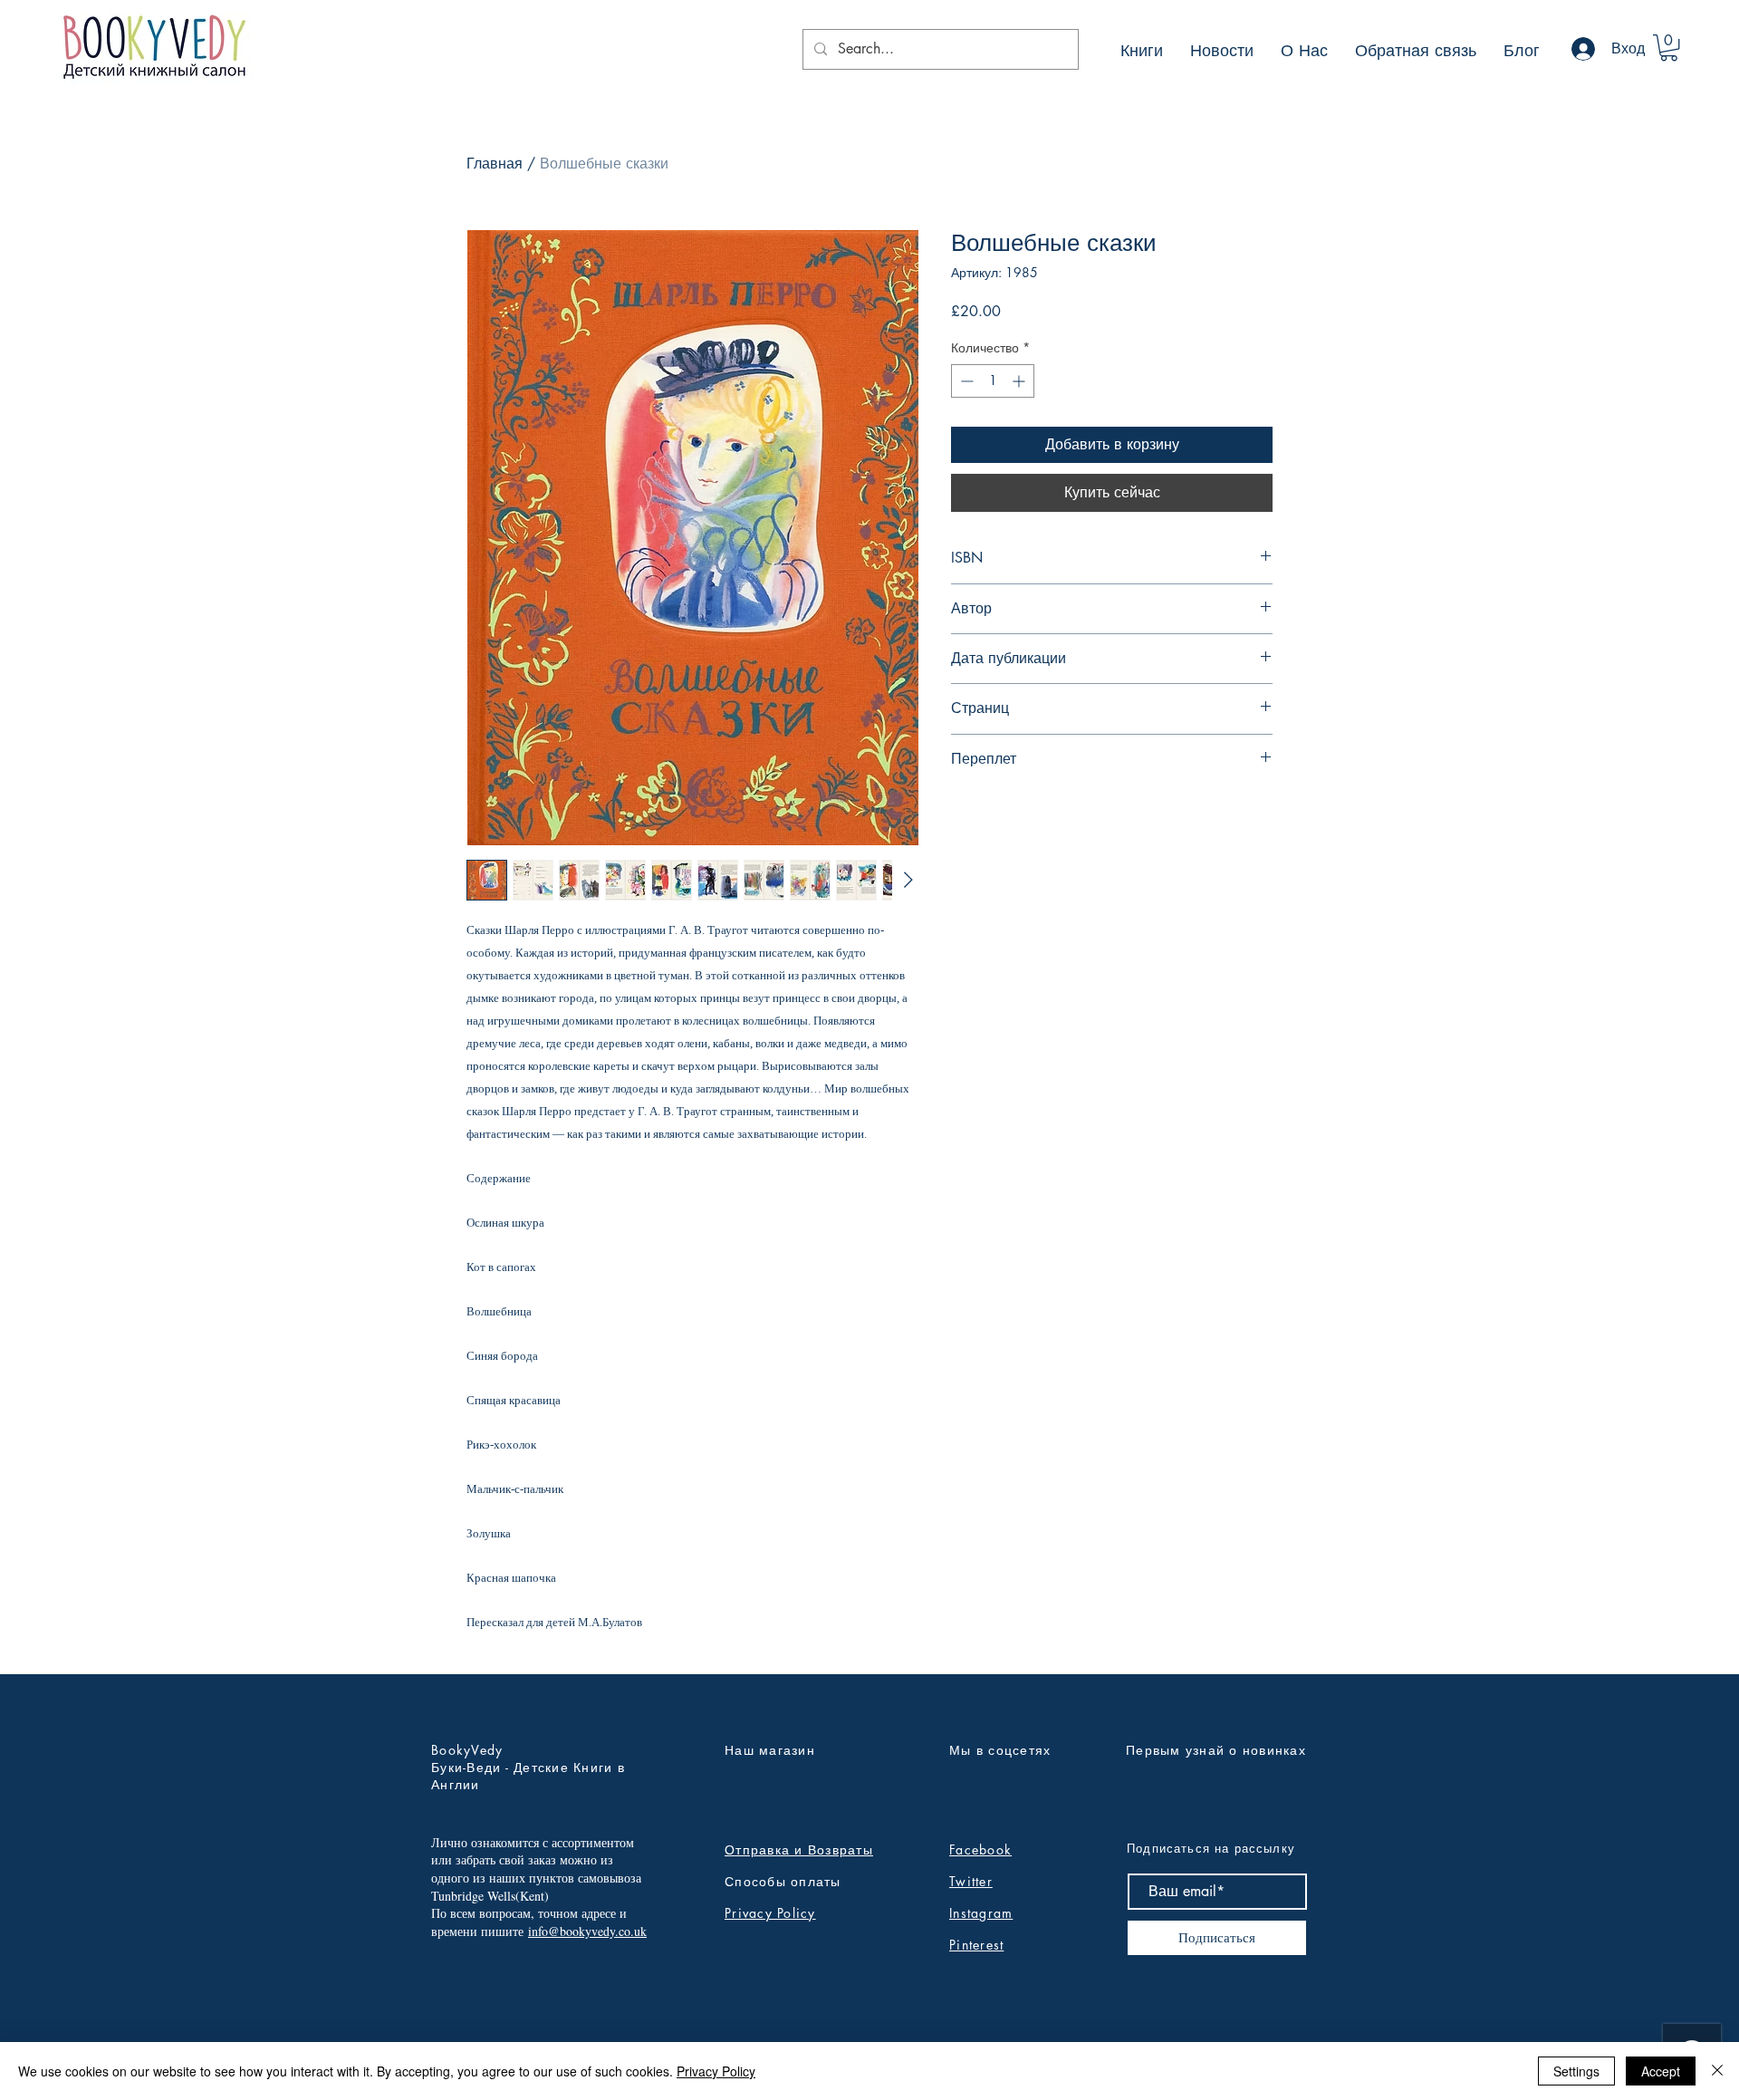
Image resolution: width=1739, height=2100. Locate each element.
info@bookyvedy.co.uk (587, 1931)
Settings (1576, 2071)
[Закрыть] (1717, 2071)
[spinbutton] (993, 381)
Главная (495, 164)
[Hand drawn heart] (153, 48)
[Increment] (1020, 381)
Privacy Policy (770, 1913)
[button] (1669, 48)
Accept (1661, 2071)
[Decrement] (965, 381)
